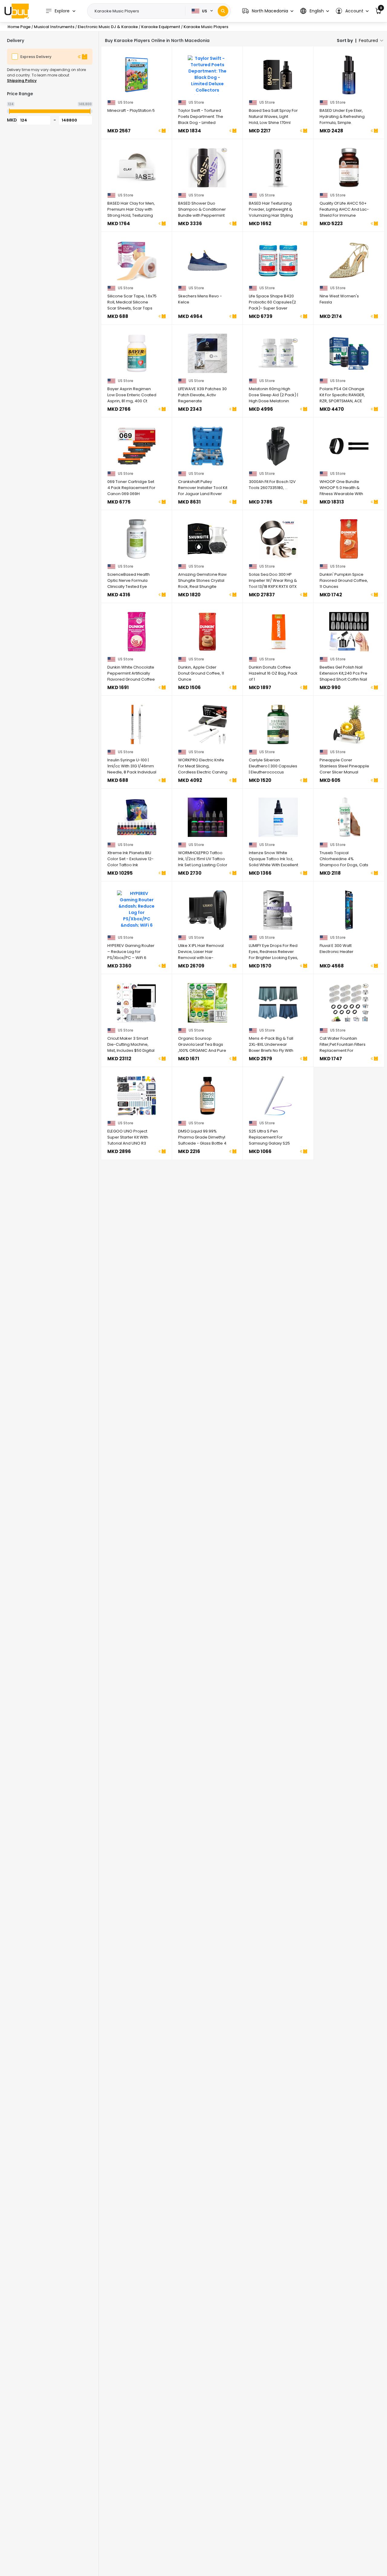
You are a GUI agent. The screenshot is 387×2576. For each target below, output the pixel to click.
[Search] (223, 11)
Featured (368, 41)
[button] (268, 11)
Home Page (19, 27)
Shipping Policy (22, 81)
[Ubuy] (17, 11)
